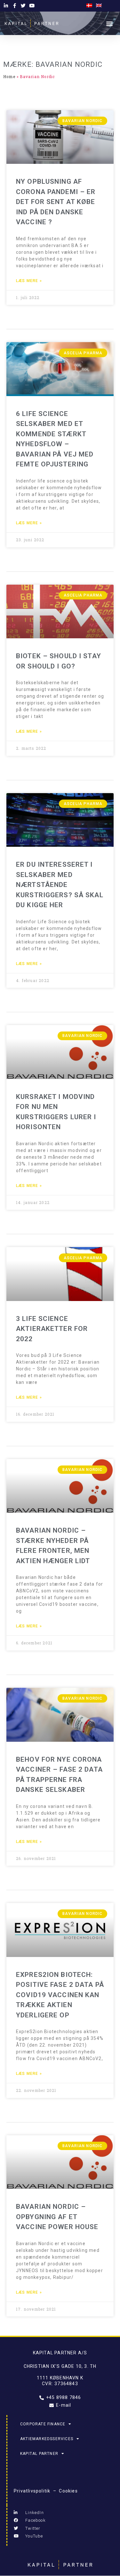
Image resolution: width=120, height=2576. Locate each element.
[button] (110, 23)
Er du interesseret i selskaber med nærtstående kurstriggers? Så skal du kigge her (60, 885)
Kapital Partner (39, 2454)
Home (9, 77)
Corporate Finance (43, 2424)
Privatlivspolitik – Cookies (46, 2491)
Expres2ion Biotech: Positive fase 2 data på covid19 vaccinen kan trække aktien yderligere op (60, 1995)
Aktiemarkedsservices (47, 2439)
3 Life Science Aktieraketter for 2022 (52, 1329)
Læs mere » (29, 281)
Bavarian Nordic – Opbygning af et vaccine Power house (57, 2217)
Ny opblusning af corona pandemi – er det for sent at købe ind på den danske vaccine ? (56, 202)
